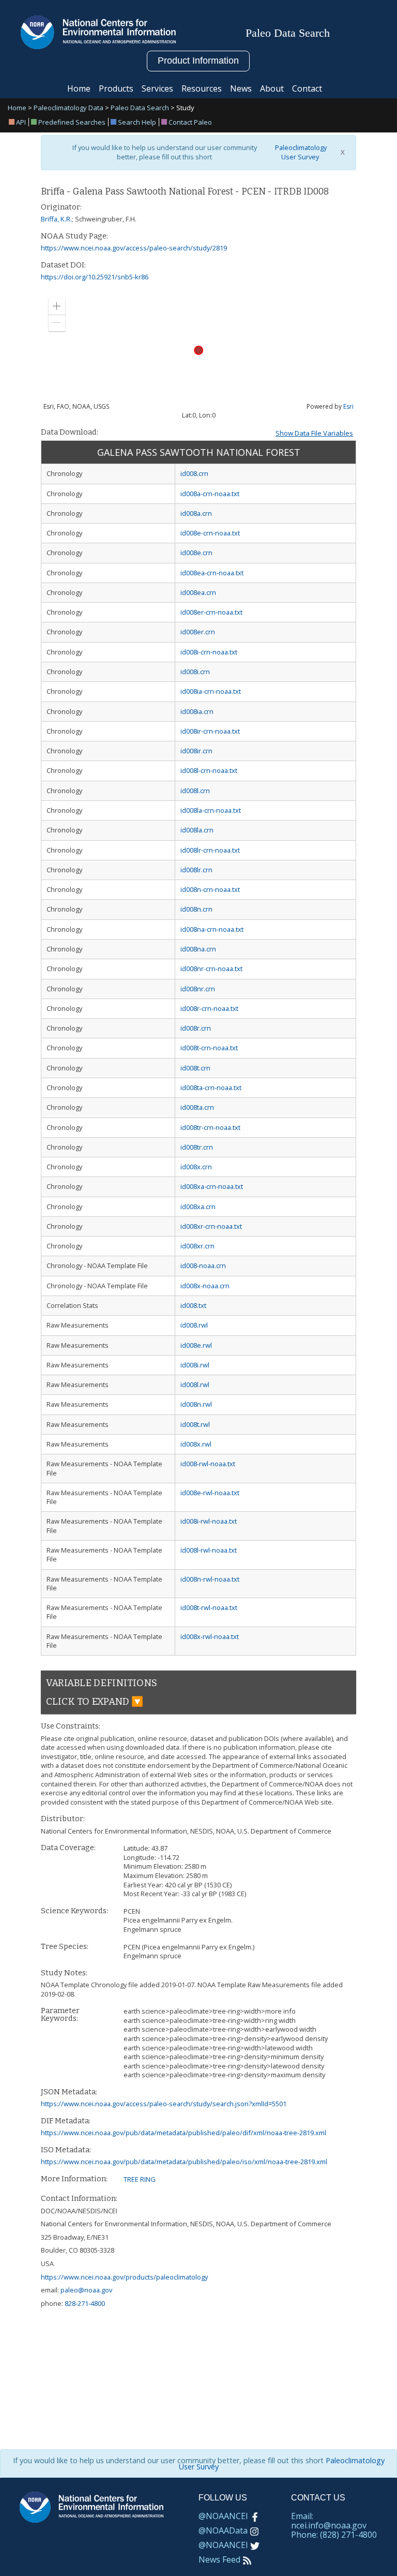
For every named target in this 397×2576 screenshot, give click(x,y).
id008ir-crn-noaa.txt (210, 731)
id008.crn (194, 473)
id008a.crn (196, 513)
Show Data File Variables (314, 433)
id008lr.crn (196, 870)
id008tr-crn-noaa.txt (210, 1127)
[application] (198, 351)
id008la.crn (197, 830)
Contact (307, 88)
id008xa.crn (198, 1207)
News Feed (219, 2559)
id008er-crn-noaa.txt (211, 612)
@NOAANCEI (223, 2516)
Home (79, 88)
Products (116, 88)
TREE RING (140, 2179)
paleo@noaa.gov (86, 2290)
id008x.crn (196, 1167)
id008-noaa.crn (203, 1265)
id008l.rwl (195, 1384)
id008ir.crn (196, 751)
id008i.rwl (195, 1365)
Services (157, 88)
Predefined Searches (72, 122)
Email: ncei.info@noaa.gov (329, 2521)
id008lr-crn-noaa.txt (210, 850)
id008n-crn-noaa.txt (210, 889)
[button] (57, 306)
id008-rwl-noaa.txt (208, 1464)
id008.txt (193, 1305)
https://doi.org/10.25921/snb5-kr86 (95, 277)
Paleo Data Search (140, 108)
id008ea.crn (198, 592)
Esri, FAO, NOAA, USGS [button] (76, 407)
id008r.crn (196, 1028)
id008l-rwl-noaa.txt (209, 1550)
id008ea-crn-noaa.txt (212, 573)
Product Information (198, 61)
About (272, 88)
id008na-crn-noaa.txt (212, 929)
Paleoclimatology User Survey (300, 152)
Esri (348, 406)
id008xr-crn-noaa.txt (211, 1226)
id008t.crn (195, 1068)
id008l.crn (195, 791)
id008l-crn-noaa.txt (209, 770)
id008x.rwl (196, 1444)
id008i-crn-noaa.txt (209, 652)
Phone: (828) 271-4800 (334, 2535)
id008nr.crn (198, 989)
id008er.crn (198, 632)
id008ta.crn (197, 1107)
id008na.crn (198, 949)
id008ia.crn (197, 711)
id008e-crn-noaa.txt (210, 533)
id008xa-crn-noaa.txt (212, 1186)
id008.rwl (194, 1325)
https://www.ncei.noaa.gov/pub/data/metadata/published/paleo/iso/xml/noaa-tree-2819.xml (184, 2162)
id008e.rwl (196, 1345)
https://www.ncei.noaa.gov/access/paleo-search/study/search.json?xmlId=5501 (164, 2104)
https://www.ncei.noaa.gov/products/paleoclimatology (124, 2277)
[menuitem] (19, 122)
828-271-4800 (85, 2303)
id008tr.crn (197, 1147)
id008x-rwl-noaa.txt (210, 1636)
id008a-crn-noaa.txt (210, 494)
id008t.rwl (195, 1424)
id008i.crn (195, 672)
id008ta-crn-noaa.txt (211, 1088)
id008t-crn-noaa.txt (209, 1048)
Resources (202, 88)
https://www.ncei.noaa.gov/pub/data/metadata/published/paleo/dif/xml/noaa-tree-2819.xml (184, 2133)
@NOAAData (223, 2530)
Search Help (137, 122)
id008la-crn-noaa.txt (211, 810)
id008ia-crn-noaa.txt (211, 691)
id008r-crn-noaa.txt (209, 1008)
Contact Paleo (190, 122)
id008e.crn (196, 553)
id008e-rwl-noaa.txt (210, 1493)
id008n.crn (196, 909)
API (21, 122)
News (241, 88)
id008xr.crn (197, 1246)
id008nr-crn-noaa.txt (211, 969)
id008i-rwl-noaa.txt (209, 1521)
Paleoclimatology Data (68, 108)
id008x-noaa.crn (205, 1286)
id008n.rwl (196, 1404)
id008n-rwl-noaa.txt (210, 1579)
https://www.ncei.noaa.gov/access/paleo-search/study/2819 (134, 248)
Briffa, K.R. (56, 219)
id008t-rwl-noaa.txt (209, 1607)
